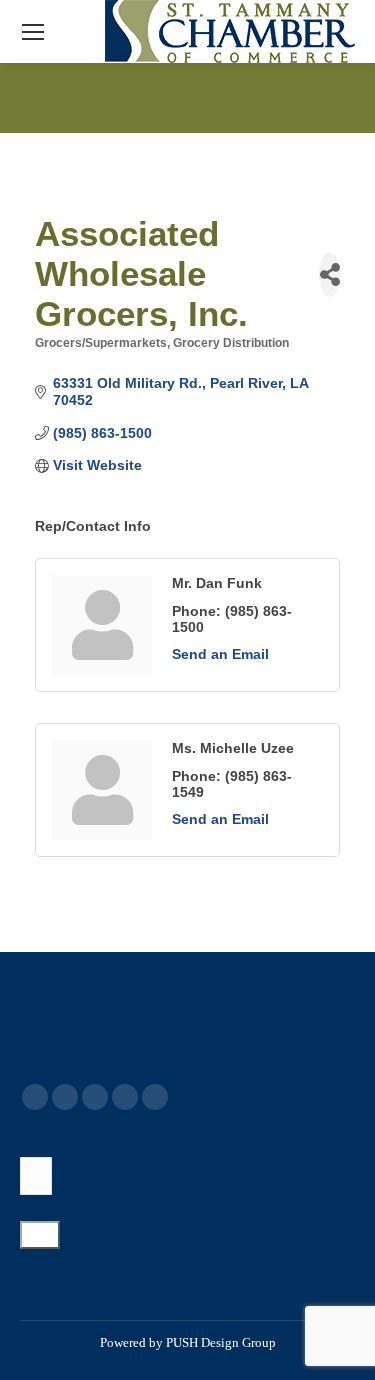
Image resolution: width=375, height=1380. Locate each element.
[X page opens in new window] (65, 1097)
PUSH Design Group (221, 1342)
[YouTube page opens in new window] (95, 1097)
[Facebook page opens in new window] (35, 1097)
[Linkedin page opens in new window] (125, 1097)
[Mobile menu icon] (33, 32)
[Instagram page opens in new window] (155, 1097)
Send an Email (220, 654)
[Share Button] (329, 274)
